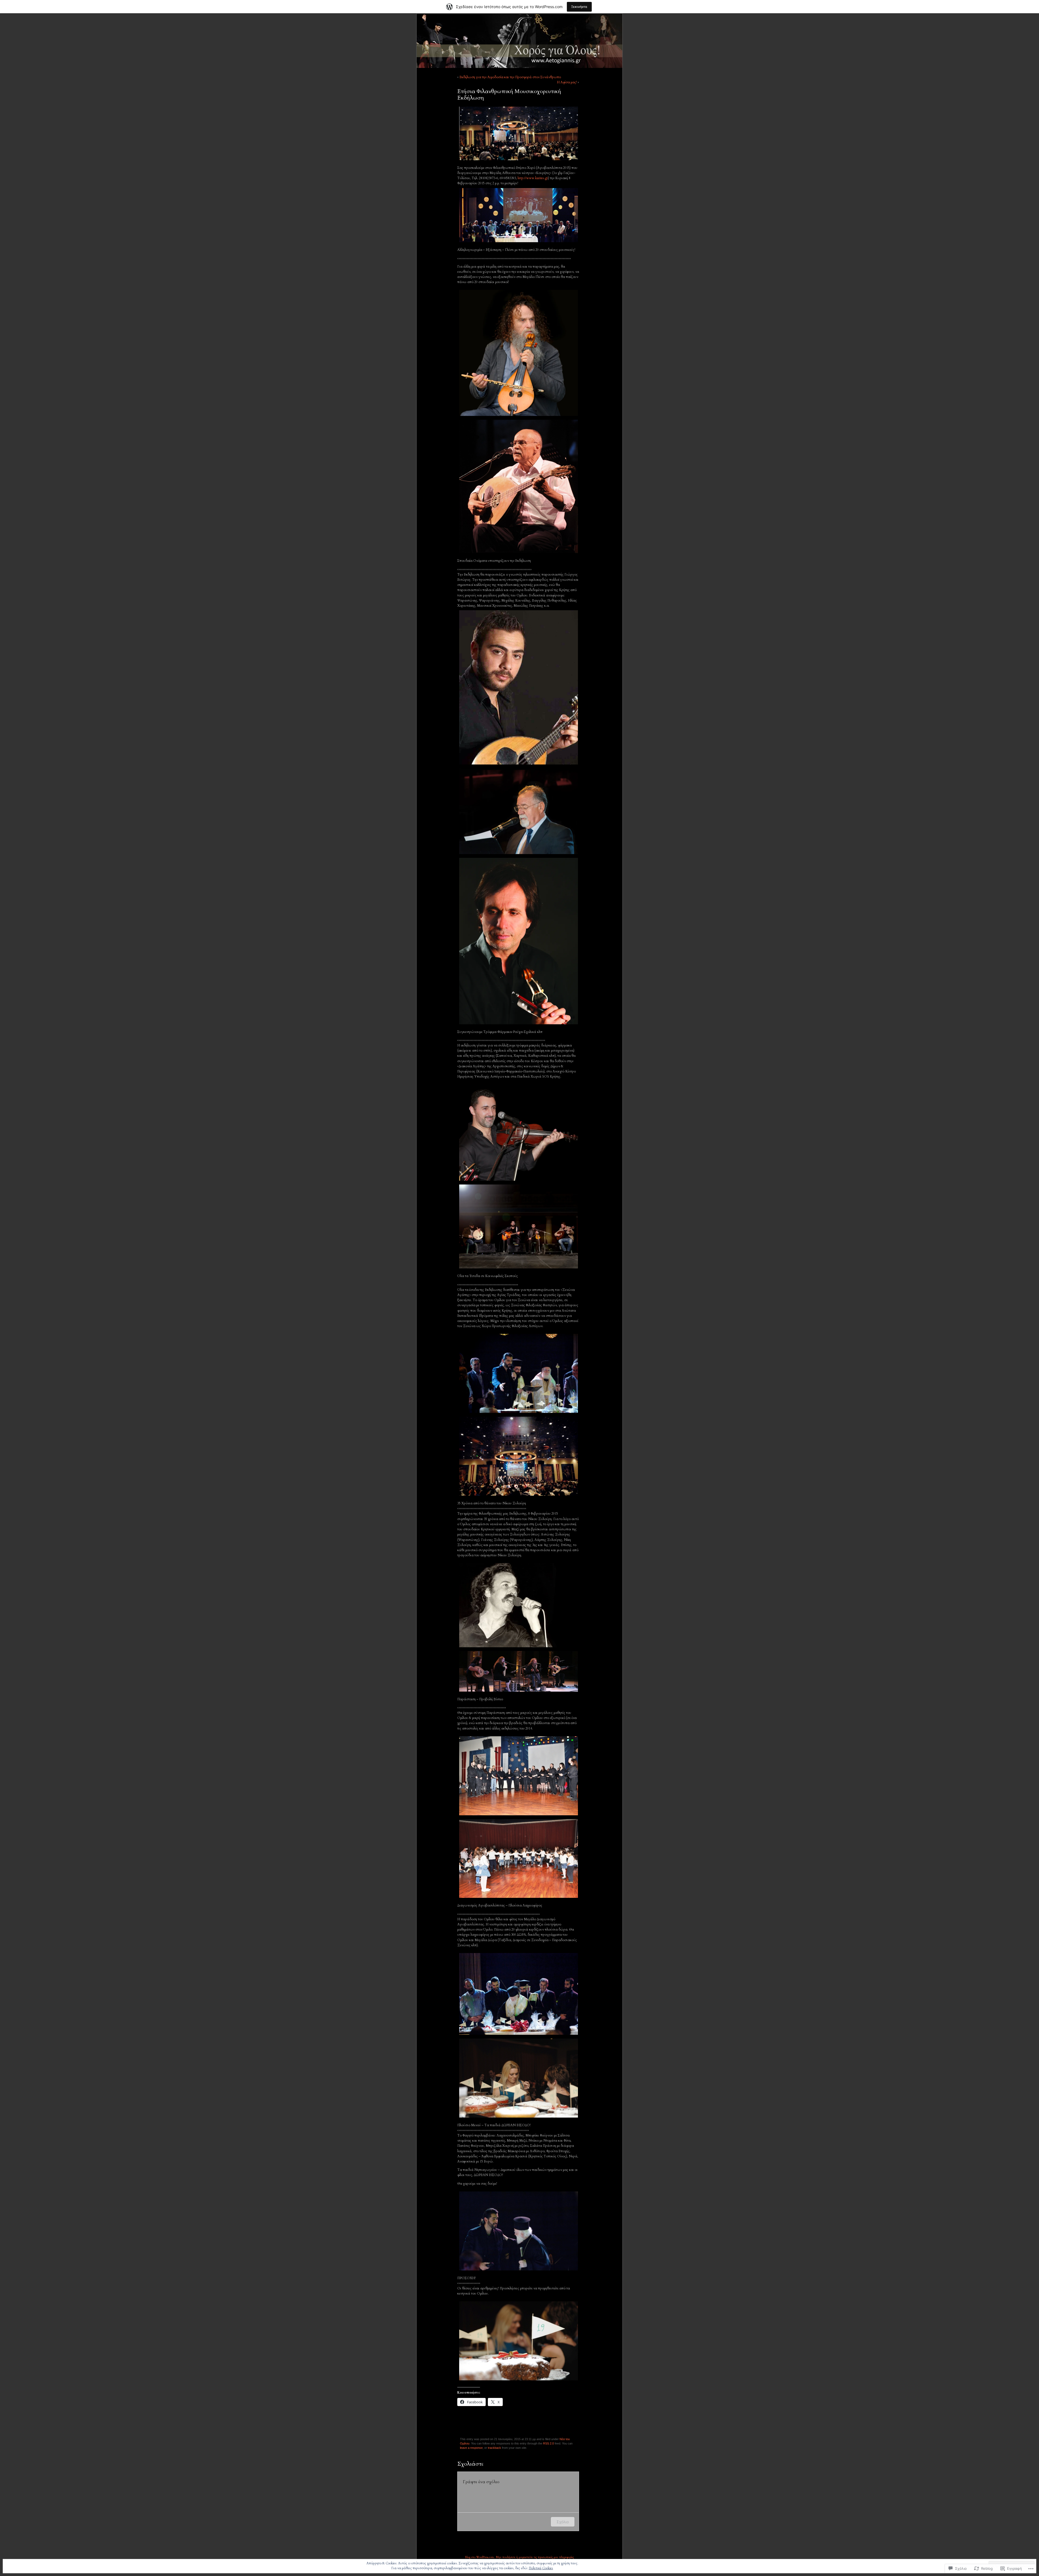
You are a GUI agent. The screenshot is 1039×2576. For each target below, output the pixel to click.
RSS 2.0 (548, 2443)
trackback (494, 2448)
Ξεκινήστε (579, 7)
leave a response (471, 2448)
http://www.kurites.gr (533, 178)
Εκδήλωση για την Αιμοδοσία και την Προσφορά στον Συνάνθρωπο (510, 77)
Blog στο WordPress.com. (480, 2557)
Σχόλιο (563, 2522)
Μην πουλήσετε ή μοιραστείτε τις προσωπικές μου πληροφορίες (535, 2557)
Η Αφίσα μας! (567, 82)
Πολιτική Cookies (541, 2568)
